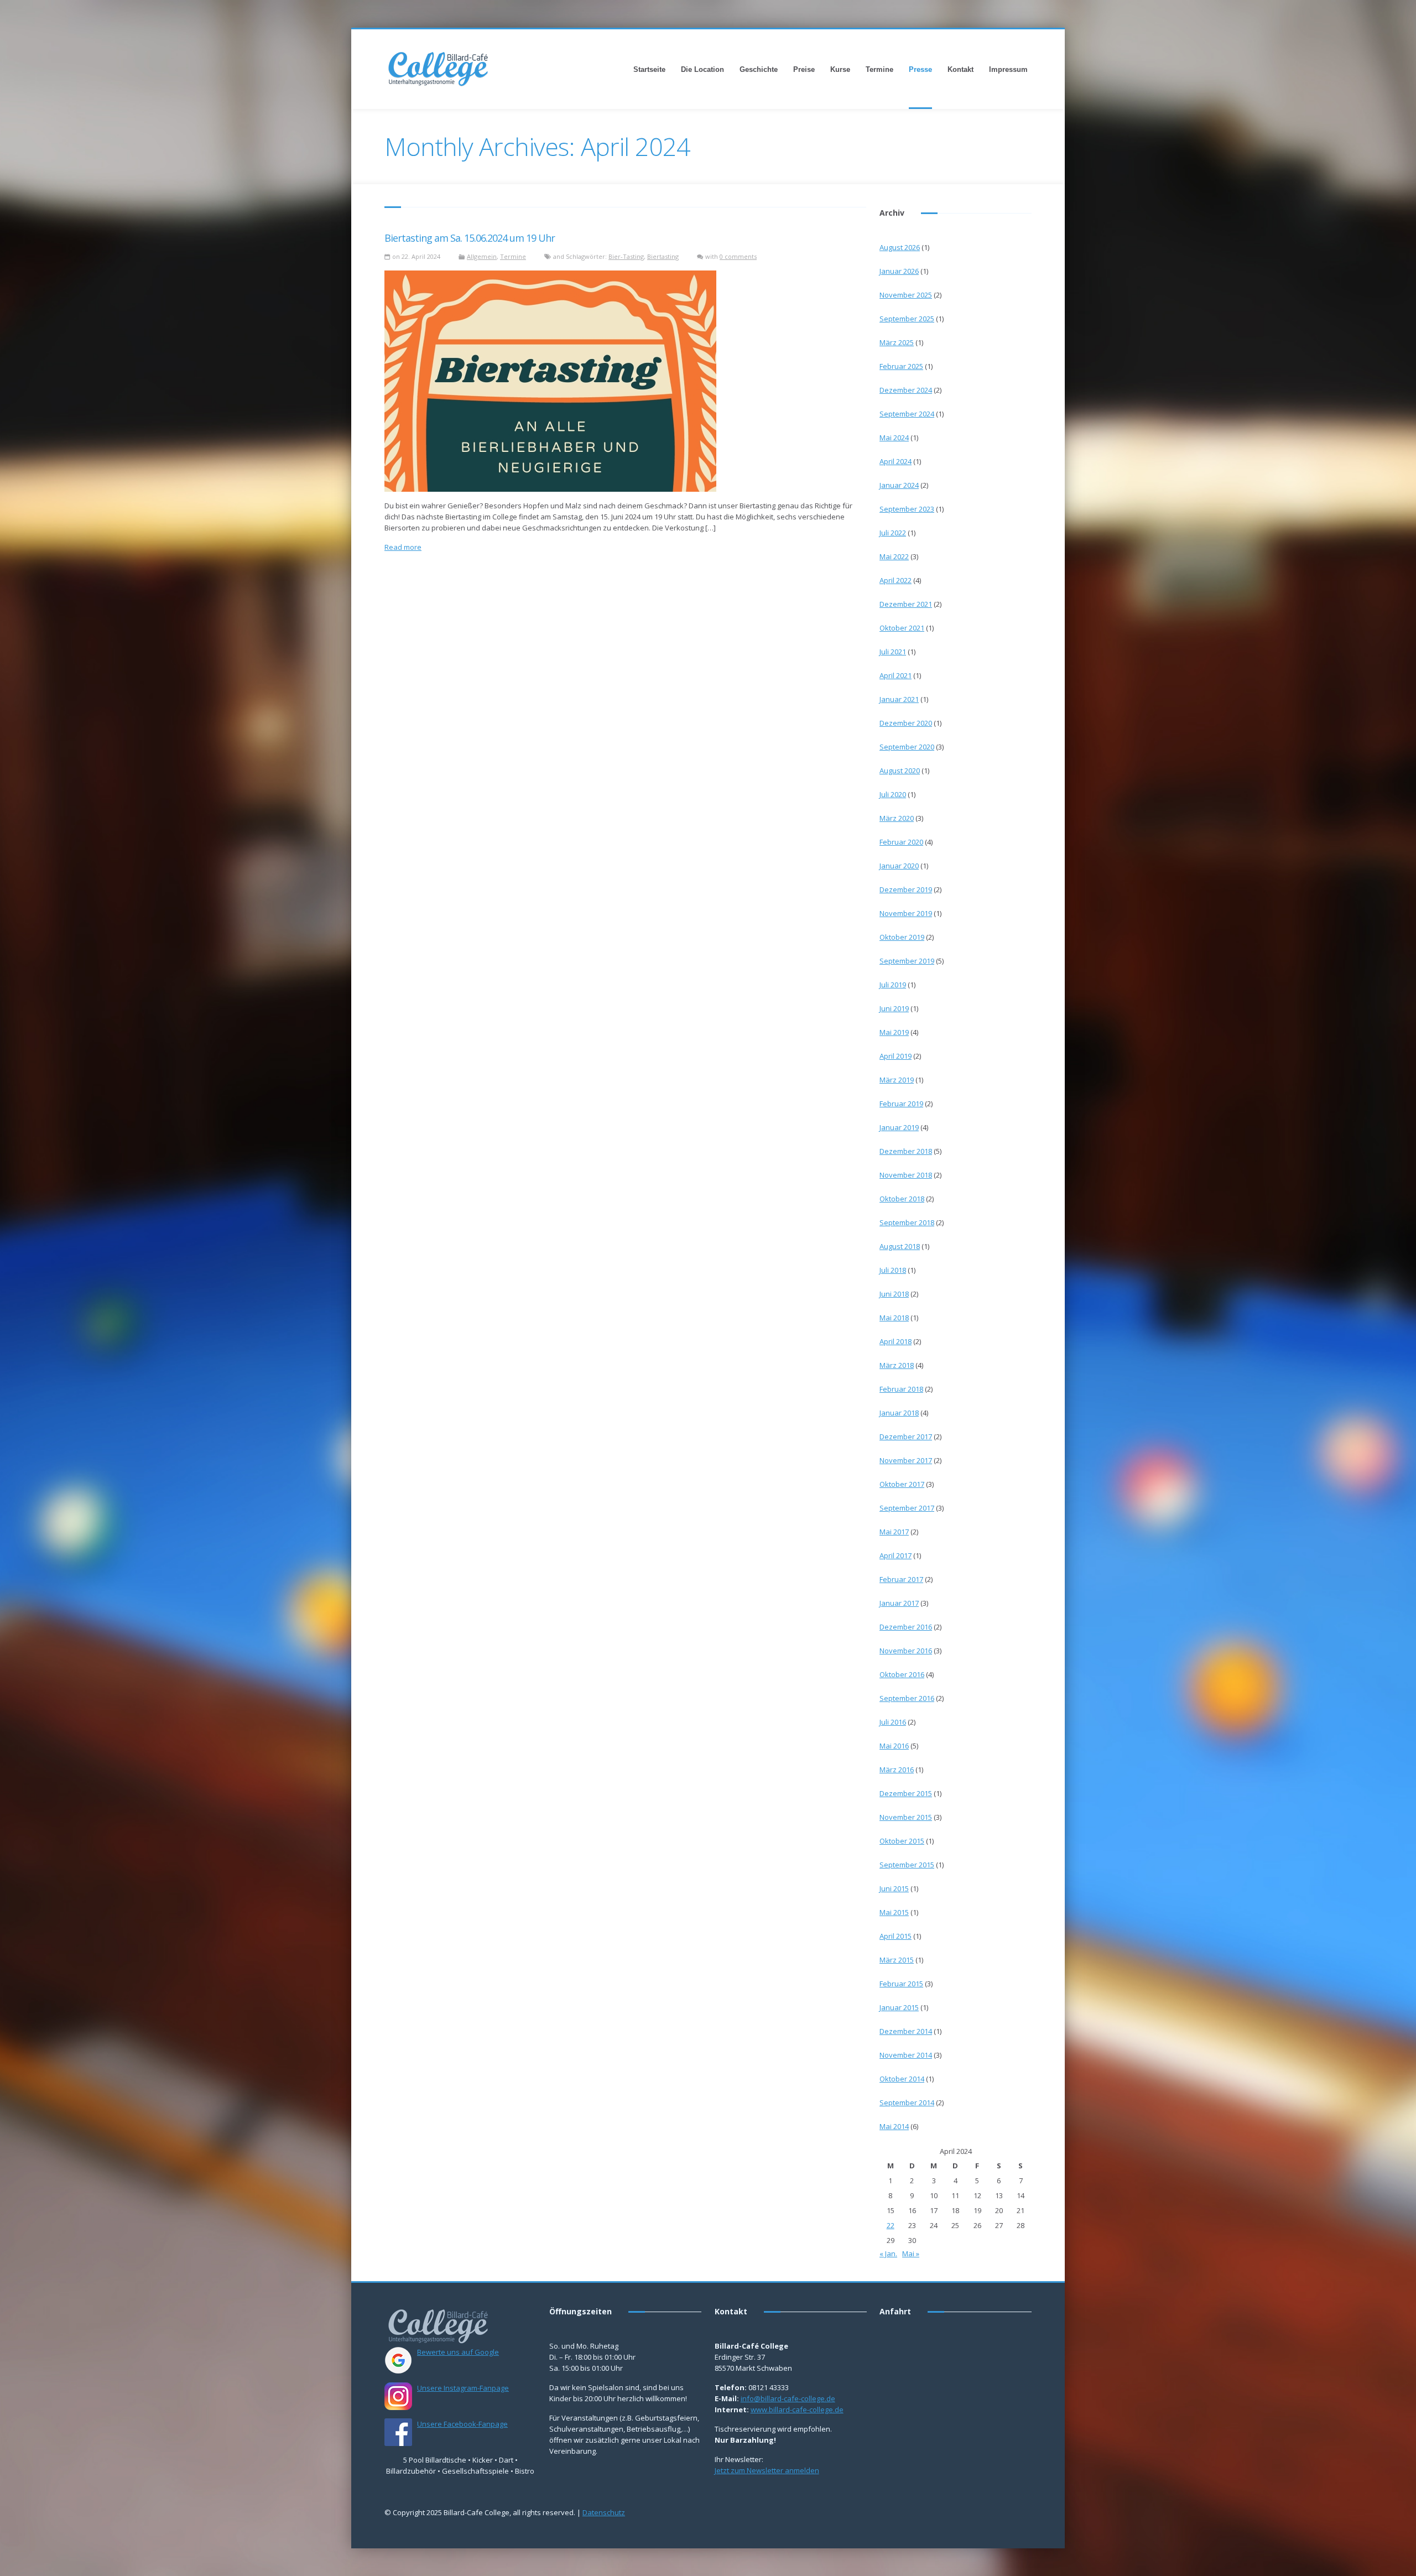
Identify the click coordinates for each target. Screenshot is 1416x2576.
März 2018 (897, 1365)
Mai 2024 (894, 438)
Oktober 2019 (902, 937)
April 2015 (896, 1936)
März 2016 (897, 1770)
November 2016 (906, 1651)
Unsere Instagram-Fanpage (463, 2388)
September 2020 (907, 747)
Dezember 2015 (906, 1793)
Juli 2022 (893, 533)
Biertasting (663, 256)
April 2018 (896, 1341)
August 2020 (900, 771)
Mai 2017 (894, 1532)
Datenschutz (604, 2512)
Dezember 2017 (906, 1437)
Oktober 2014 (902, 2079)
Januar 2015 (899, 2007)
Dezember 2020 (906, 723)
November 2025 (906, 295)
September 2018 (907, 1222)
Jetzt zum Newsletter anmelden (767, 2470)
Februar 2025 (901, 366)
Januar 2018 (899, 1413)
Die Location (702, 69)
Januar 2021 (899, 699)
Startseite (649, 69)
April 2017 (896, 1555)
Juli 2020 (893, 794)
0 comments (738, 256)
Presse (920, 69)
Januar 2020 (899, 866)
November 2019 (906, 913)
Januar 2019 (899, 1127)
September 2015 (907, 1865)
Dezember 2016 (906, 1627)
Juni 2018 (894, 1294)
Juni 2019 (894, 1008)
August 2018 (900, 1246)
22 (891, 2225)
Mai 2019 (894, 1032)
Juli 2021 (893, 652)
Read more (403, 547)
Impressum (1008, 69)
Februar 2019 (901, 1104)
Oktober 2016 (902, 1674)
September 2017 (907, 1508)
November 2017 (906, 1460)
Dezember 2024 (906, 390)
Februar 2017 (901, 1579)
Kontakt (961, 69)
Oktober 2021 (902, 628)
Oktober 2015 (902, 1841)
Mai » (911, 2254)
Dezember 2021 (906, 604)
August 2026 (900, 247)
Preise (804, 69)
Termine (879, 69)
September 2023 (907, 509)
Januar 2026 (899, 271)
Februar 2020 (901, 842)
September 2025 (907, 319)
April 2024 (896, 461)
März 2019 (897, 1080)
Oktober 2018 (902, 1199)
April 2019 (896, 1056)
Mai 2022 (894, 556)
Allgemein (482, 256)
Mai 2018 (894, 1318)
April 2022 (896, 580)
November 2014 (906, 2055)
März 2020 (897, 818)
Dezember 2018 (906, 1151)
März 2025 (897, 342)
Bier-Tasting (626, 256)
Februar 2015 (901, 1984)
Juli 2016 (893, 1722)
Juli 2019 (893, 985)
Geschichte (759, 69)
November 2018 (906, 1175)
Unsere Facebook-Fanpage (462, 2424)
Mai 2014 (894, 2126)
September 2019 (907, 961)
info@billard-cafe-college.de (788, 2398)
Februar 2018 (901, 1389)
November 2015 (906, 1817)
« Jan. (888, 2254)
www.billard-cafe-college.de (797, 2410)
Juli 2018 (893, 1270)
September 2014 (907, 2103)
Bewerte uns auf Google (458, 2352)
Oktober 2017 (902, 1484)
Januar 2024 (899, 485)
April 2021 (896, 675)
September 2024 (907, 414)
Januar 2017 (899, 1603)
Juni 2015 (894, 1888)
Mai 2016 (894, 1746)
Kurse (840, 69)
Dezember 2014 (906, 2031)
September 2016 (907, 1698)
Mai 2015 (894, 1912)
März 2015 (897, 1960)
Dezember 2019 (906, 889)
